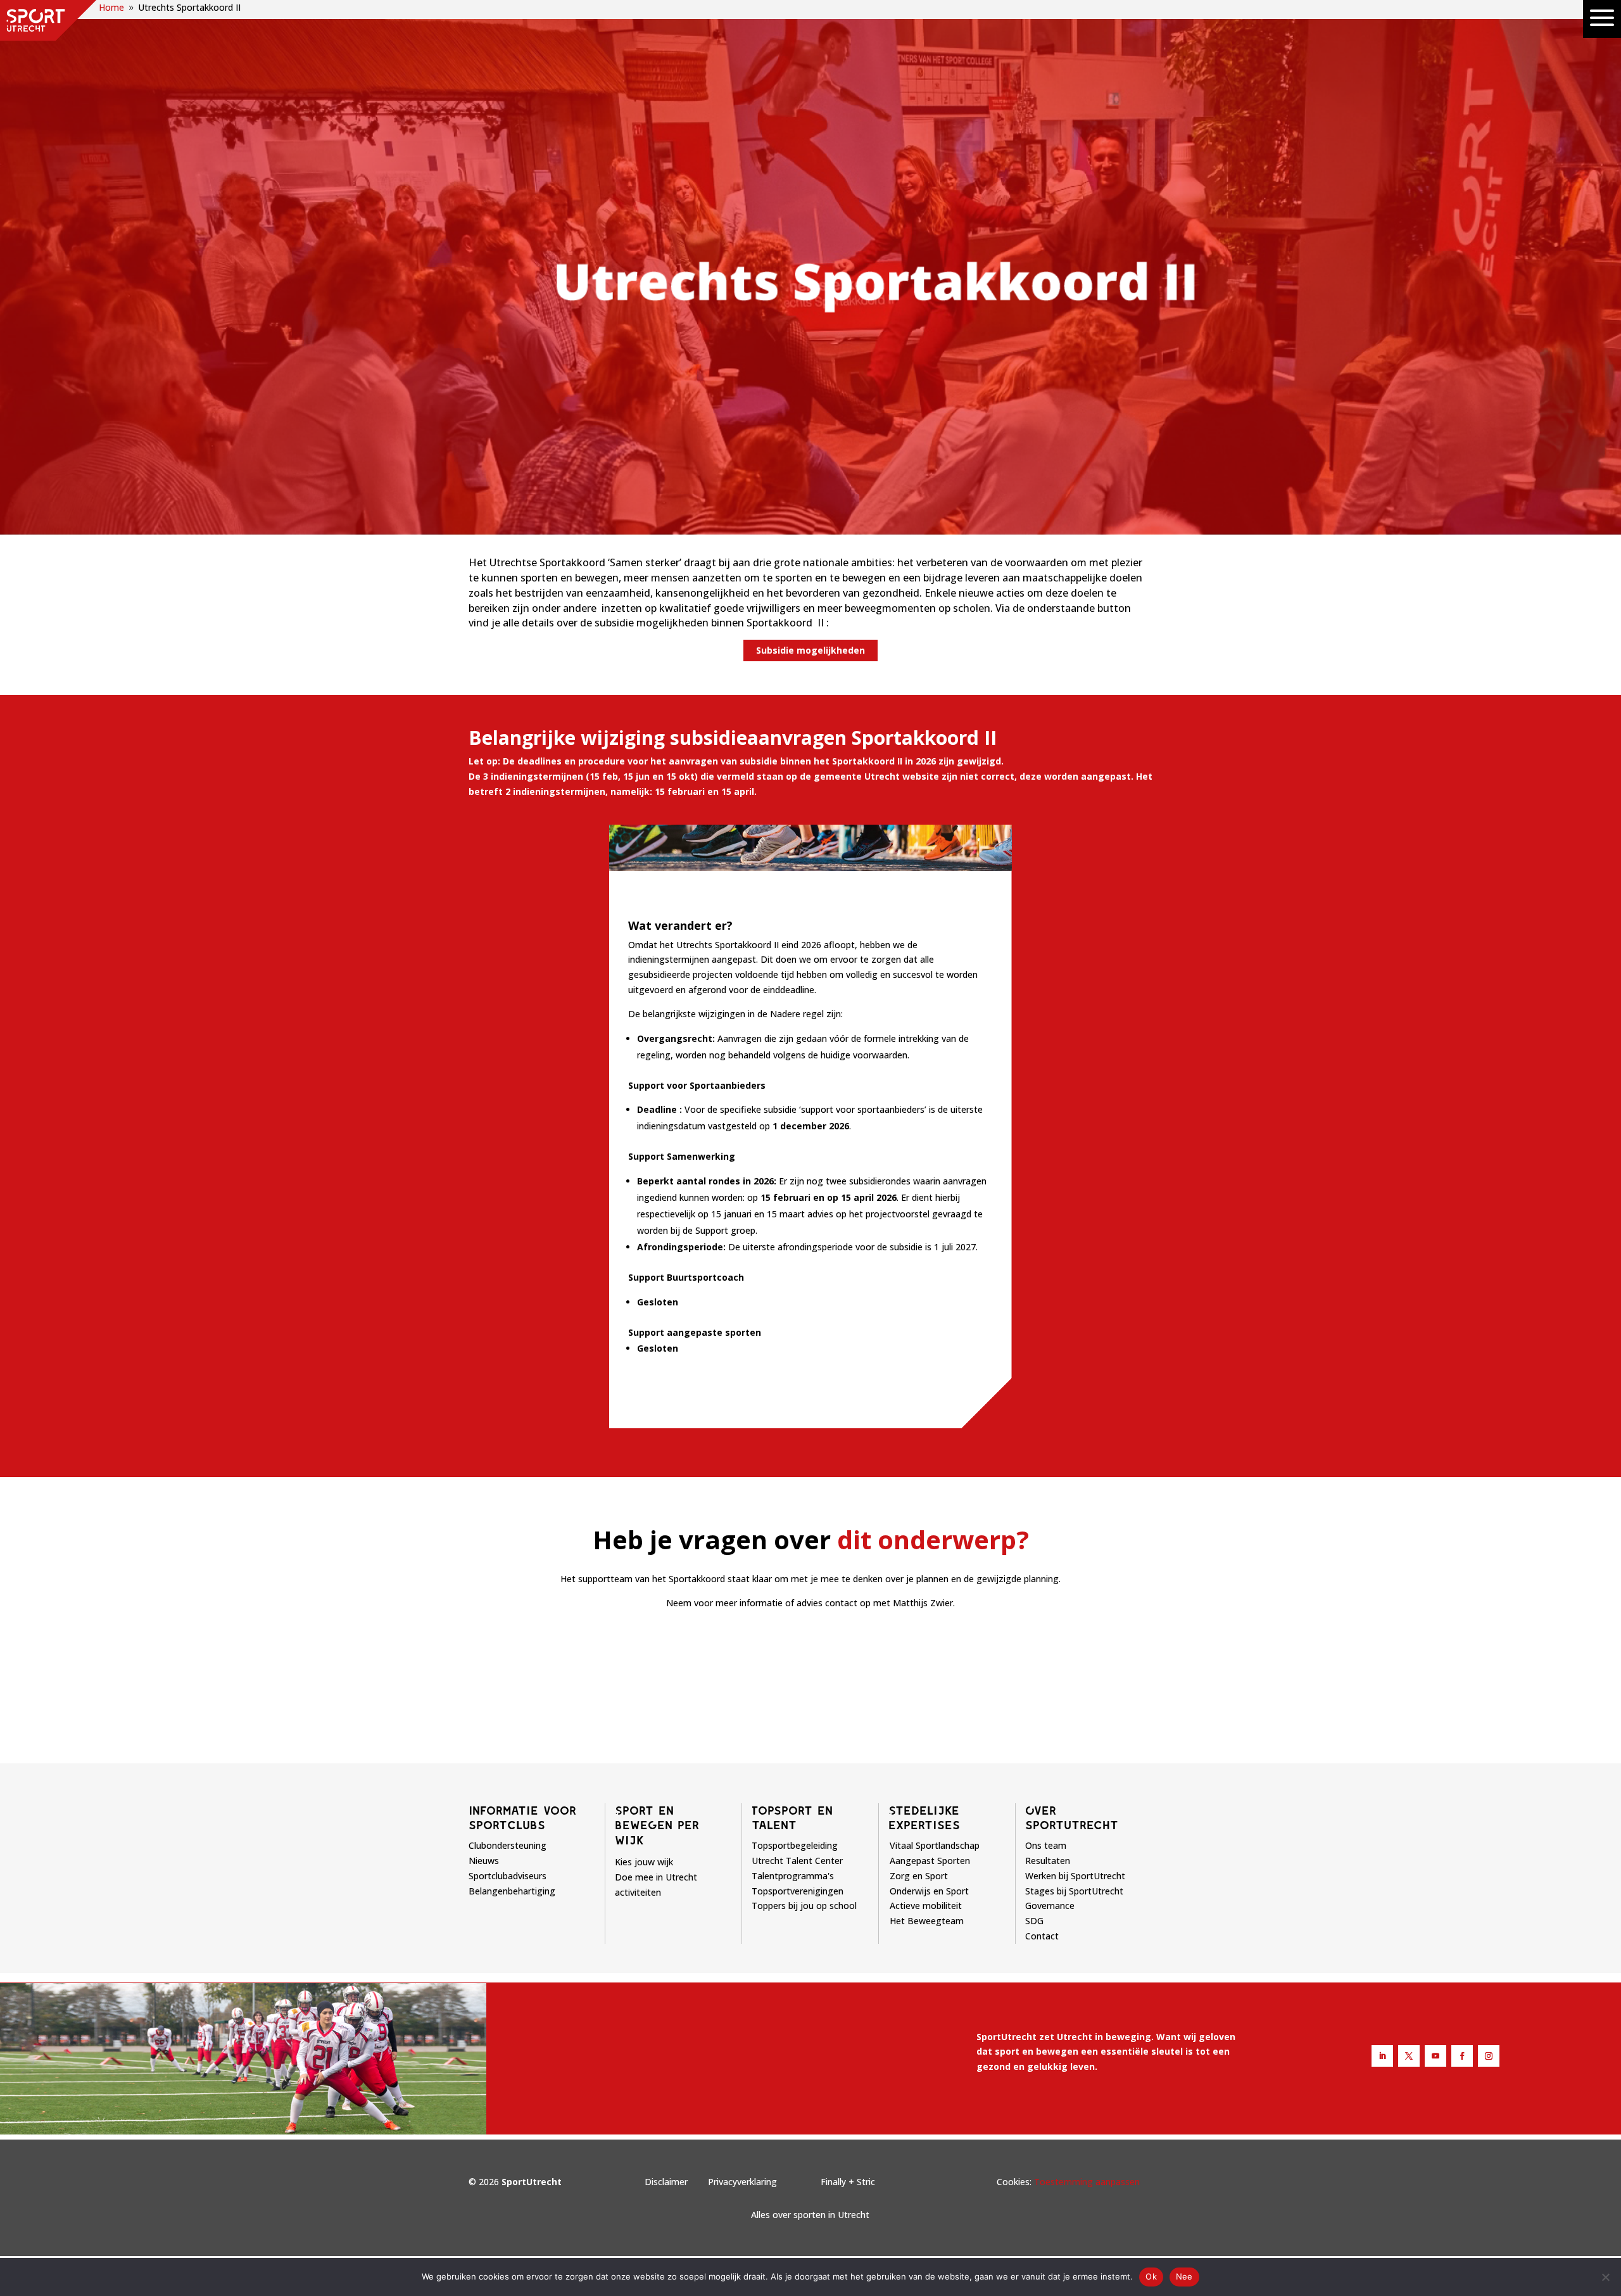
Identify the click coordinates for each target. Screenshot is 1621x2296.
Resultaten (1048, 1861)
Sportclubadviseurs (508, 1876)
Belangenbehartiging (512, 1891)
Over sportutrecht (1072, 1818)
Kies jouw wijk (644, 1862)
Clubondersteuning (508, 1845)
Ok (1151, 2276)
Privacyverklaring (742, 2182)
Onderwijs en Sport (929, 1891)
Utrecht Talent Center (797, 1861)
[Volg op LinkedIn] (1382, 2056)
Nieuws (484, 1861)
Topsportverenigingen (798, 1891)
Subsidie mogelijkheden (810, 650)
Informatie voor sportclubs (522, 1818)
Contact (1042, 1936)
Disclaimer (666, 2182)
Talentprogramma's (793, 1876)
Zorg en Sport (919, 1876)
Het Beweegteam (927, 1921)
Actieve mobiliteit (926, 1906)
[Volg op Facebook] (1462, 2056)
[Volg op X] (1409, 2056)
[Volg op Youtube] (1435, 2056)
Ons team (1046, 1845)
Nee (1184, 2276)
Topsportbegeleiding (795, 1845)
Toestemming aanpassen (1087, 2182)
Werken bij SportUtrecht (1075, 1876)
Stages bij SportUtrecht (1074, 1891)
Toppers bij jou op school (804, 1906)
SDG (1034, 1921)
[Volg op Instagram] (1489, 2056)
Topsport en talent (792, 1818)
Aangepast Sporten (930, 1861)
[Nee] (1605, 2277)
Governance (1050, 1906)
